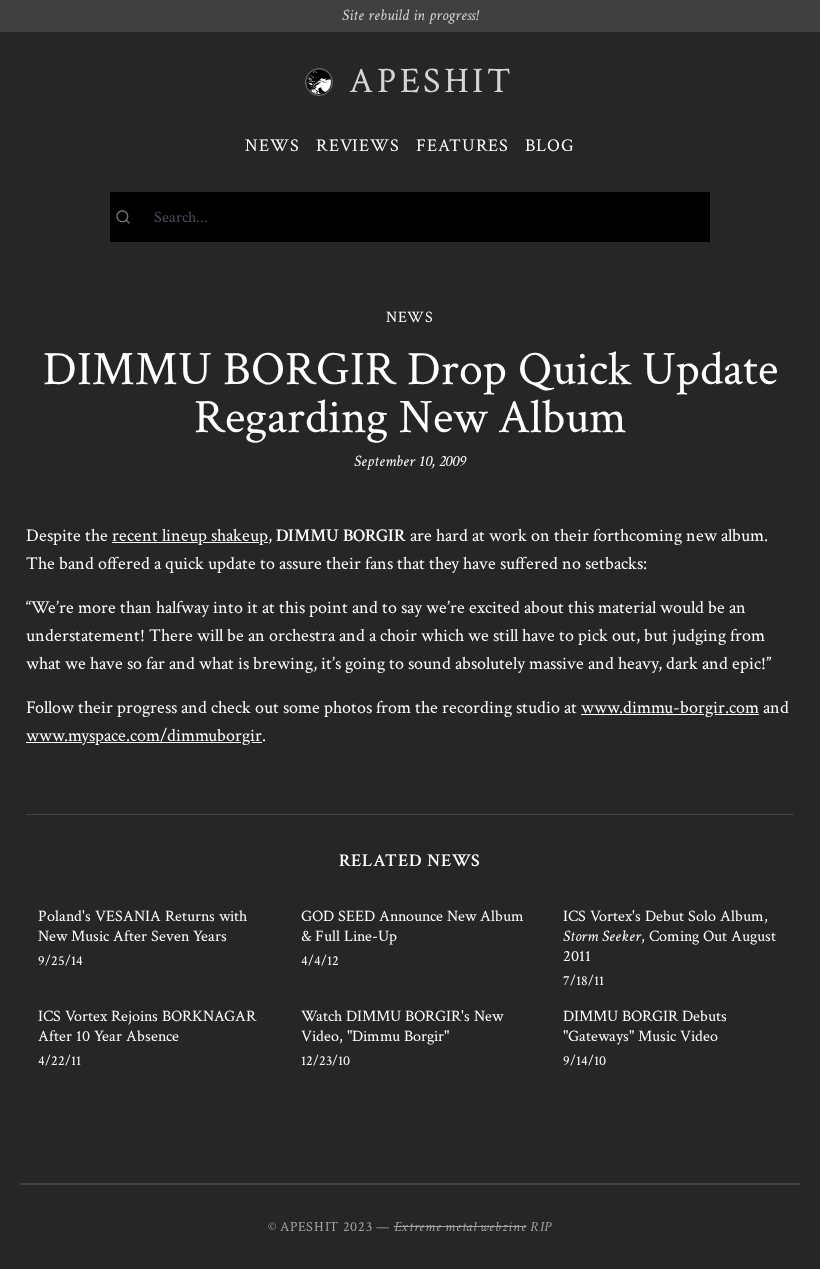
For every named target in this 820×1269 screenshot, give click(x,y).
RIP (541, 1227)
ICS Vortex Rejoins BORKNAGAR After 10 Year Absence (147, 1026)
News (272, 145)
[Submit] (132, 217)
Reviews (358, 145)
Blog (550, 145)
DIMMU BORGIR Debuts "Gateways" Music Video (645, 1026)
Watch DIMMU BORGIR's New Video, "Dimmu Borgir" (402, 1026)
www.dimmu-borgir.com (670, 707)
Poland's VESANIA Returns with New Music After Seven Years (142, 926)
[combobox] (410, 217)
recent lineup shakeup (190, 535)
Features (462, 145)
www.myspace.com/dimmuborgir (144, 735)
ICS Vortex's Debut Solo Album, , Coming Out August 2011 (669, 936)
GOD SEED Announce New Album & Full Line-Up (412, 926)
